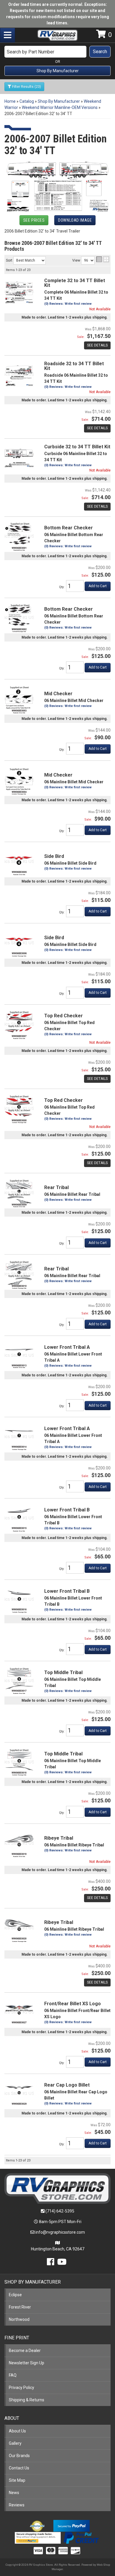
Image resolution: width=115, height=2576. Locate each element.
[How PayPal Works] (72, 2526)
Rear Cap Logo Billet (67, 2085)
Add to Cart (98, 1243)
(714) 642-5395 (60, 2211)
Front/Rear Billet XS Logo (73, 2004)
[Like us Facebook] (51, 2263)
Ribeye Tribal (59, 1838)
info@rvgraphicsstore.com (60, 2232)
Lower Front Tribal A (67, 1347)
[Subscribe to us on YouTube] (62, 2263)
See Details (97, 1163)
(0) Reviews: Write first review (68, 1119)
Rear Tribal (56, 1187)
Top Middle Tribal (63, 1672)
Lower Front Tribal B (67, 1510)
